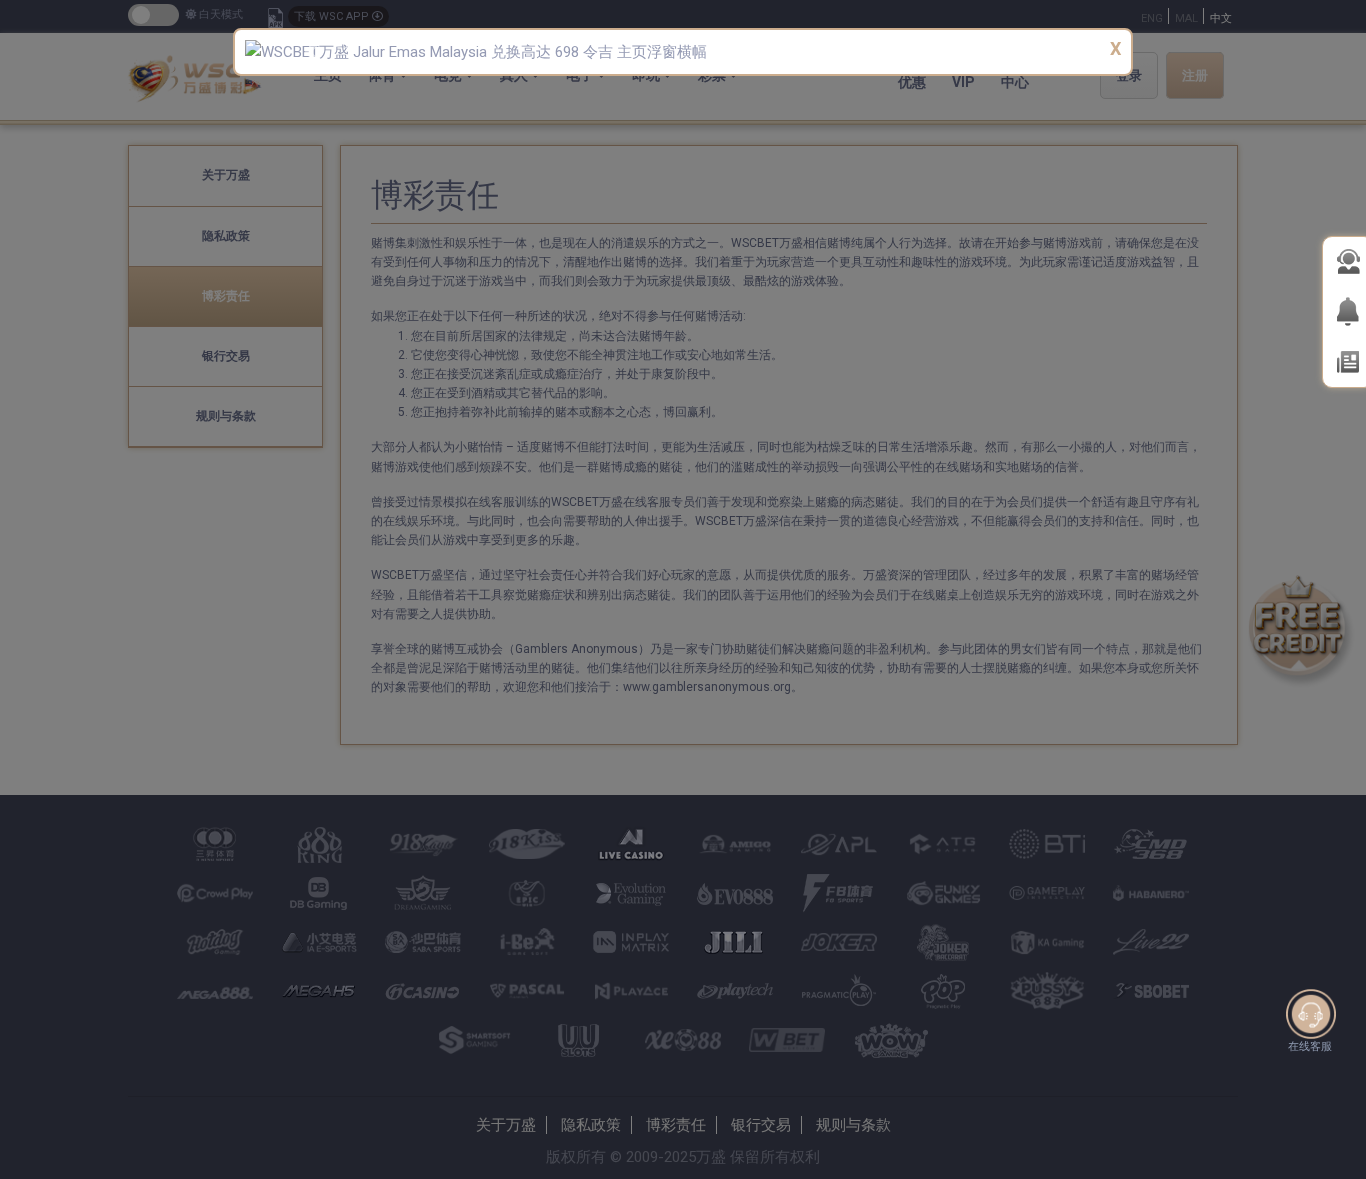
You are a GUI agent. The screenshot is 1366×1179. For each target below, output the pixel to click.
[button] (310, 52)
